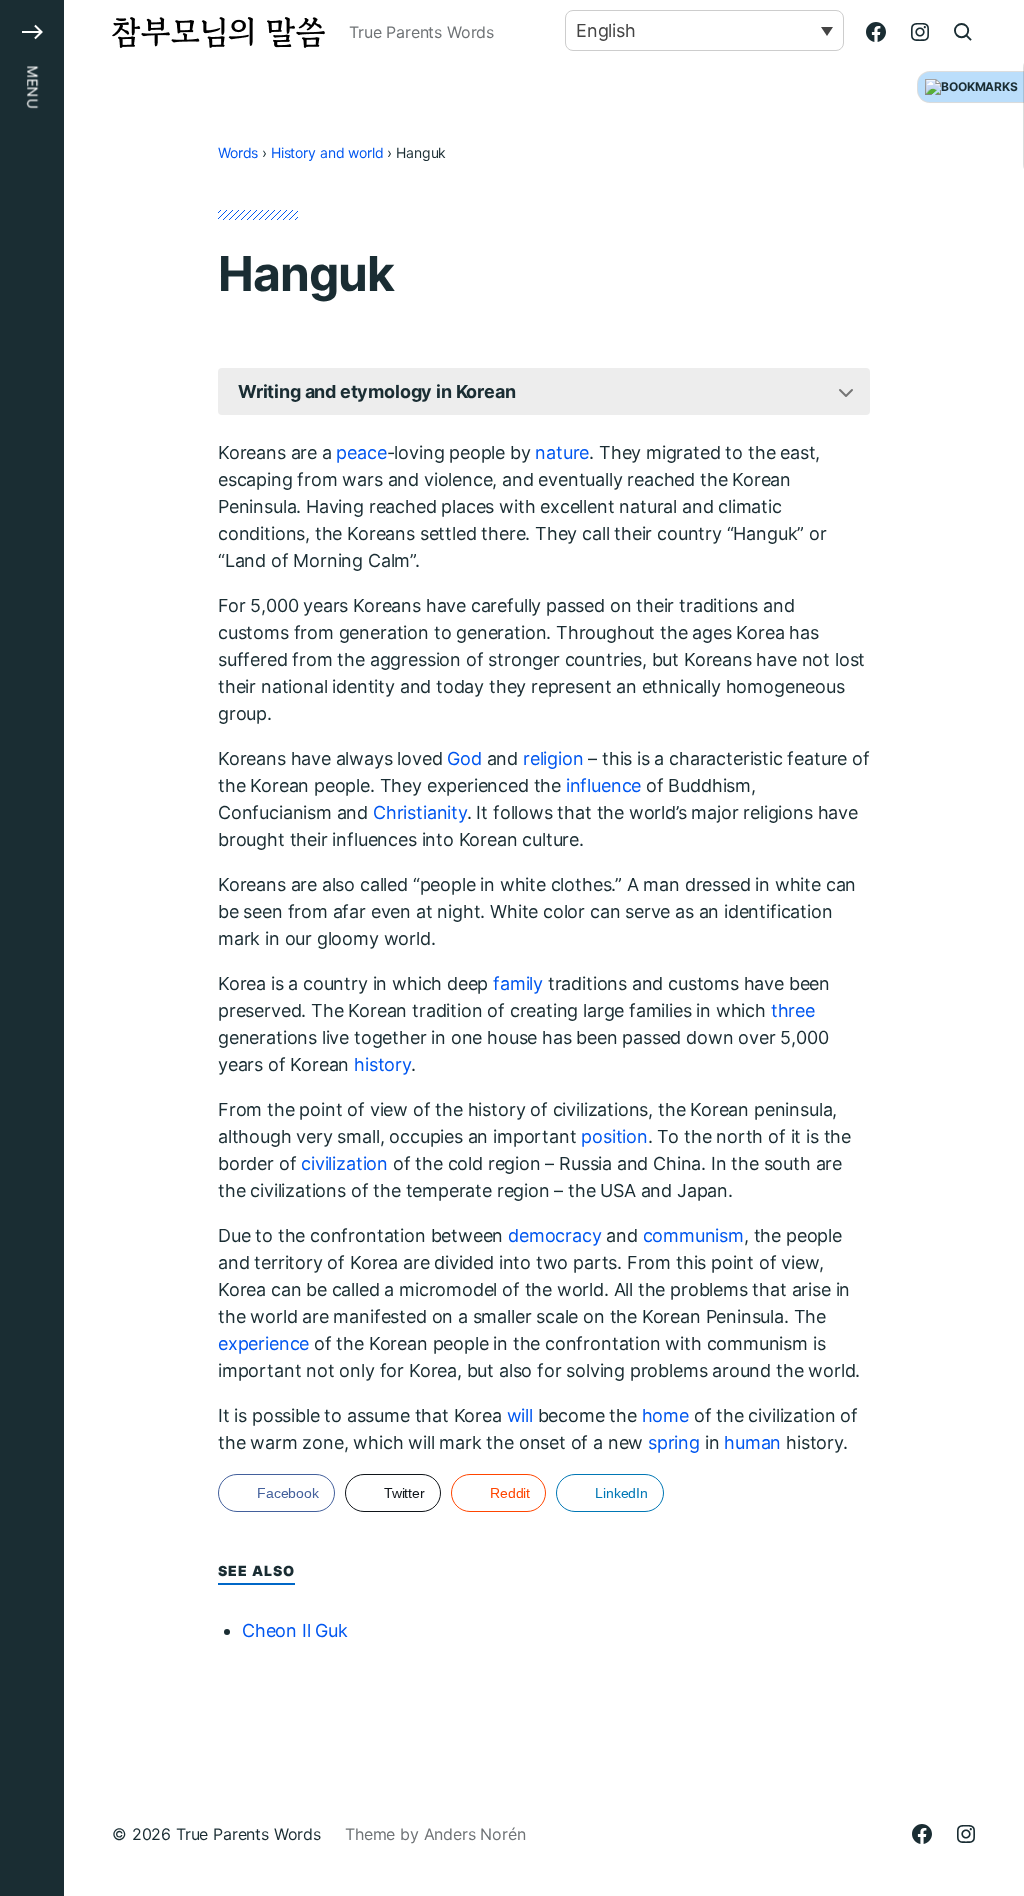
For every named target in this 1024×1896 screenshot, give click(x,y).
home (665, 1415)
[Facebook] (876, 32)
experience (263, 1343)
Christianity (420, 812)
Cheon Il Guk (295, 1630)
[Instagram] (920, 32)
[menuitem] (704, 30)
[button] (32, 948)
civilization (344, 1163)
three (793, 1010)
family (518, 983)
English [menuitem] (606, 30)
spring (674, 1442)
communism (693, 1235)
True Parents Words (248, 1834)
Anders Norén (475, 1834)
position (614, 1136)
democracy (554, 1235)
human (752, 1442)
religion (553, 758)
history (382, 1064)
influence (603, 785)
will (520, 1415)
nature (562, 452)
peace (361, 452)
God (464, 758)
